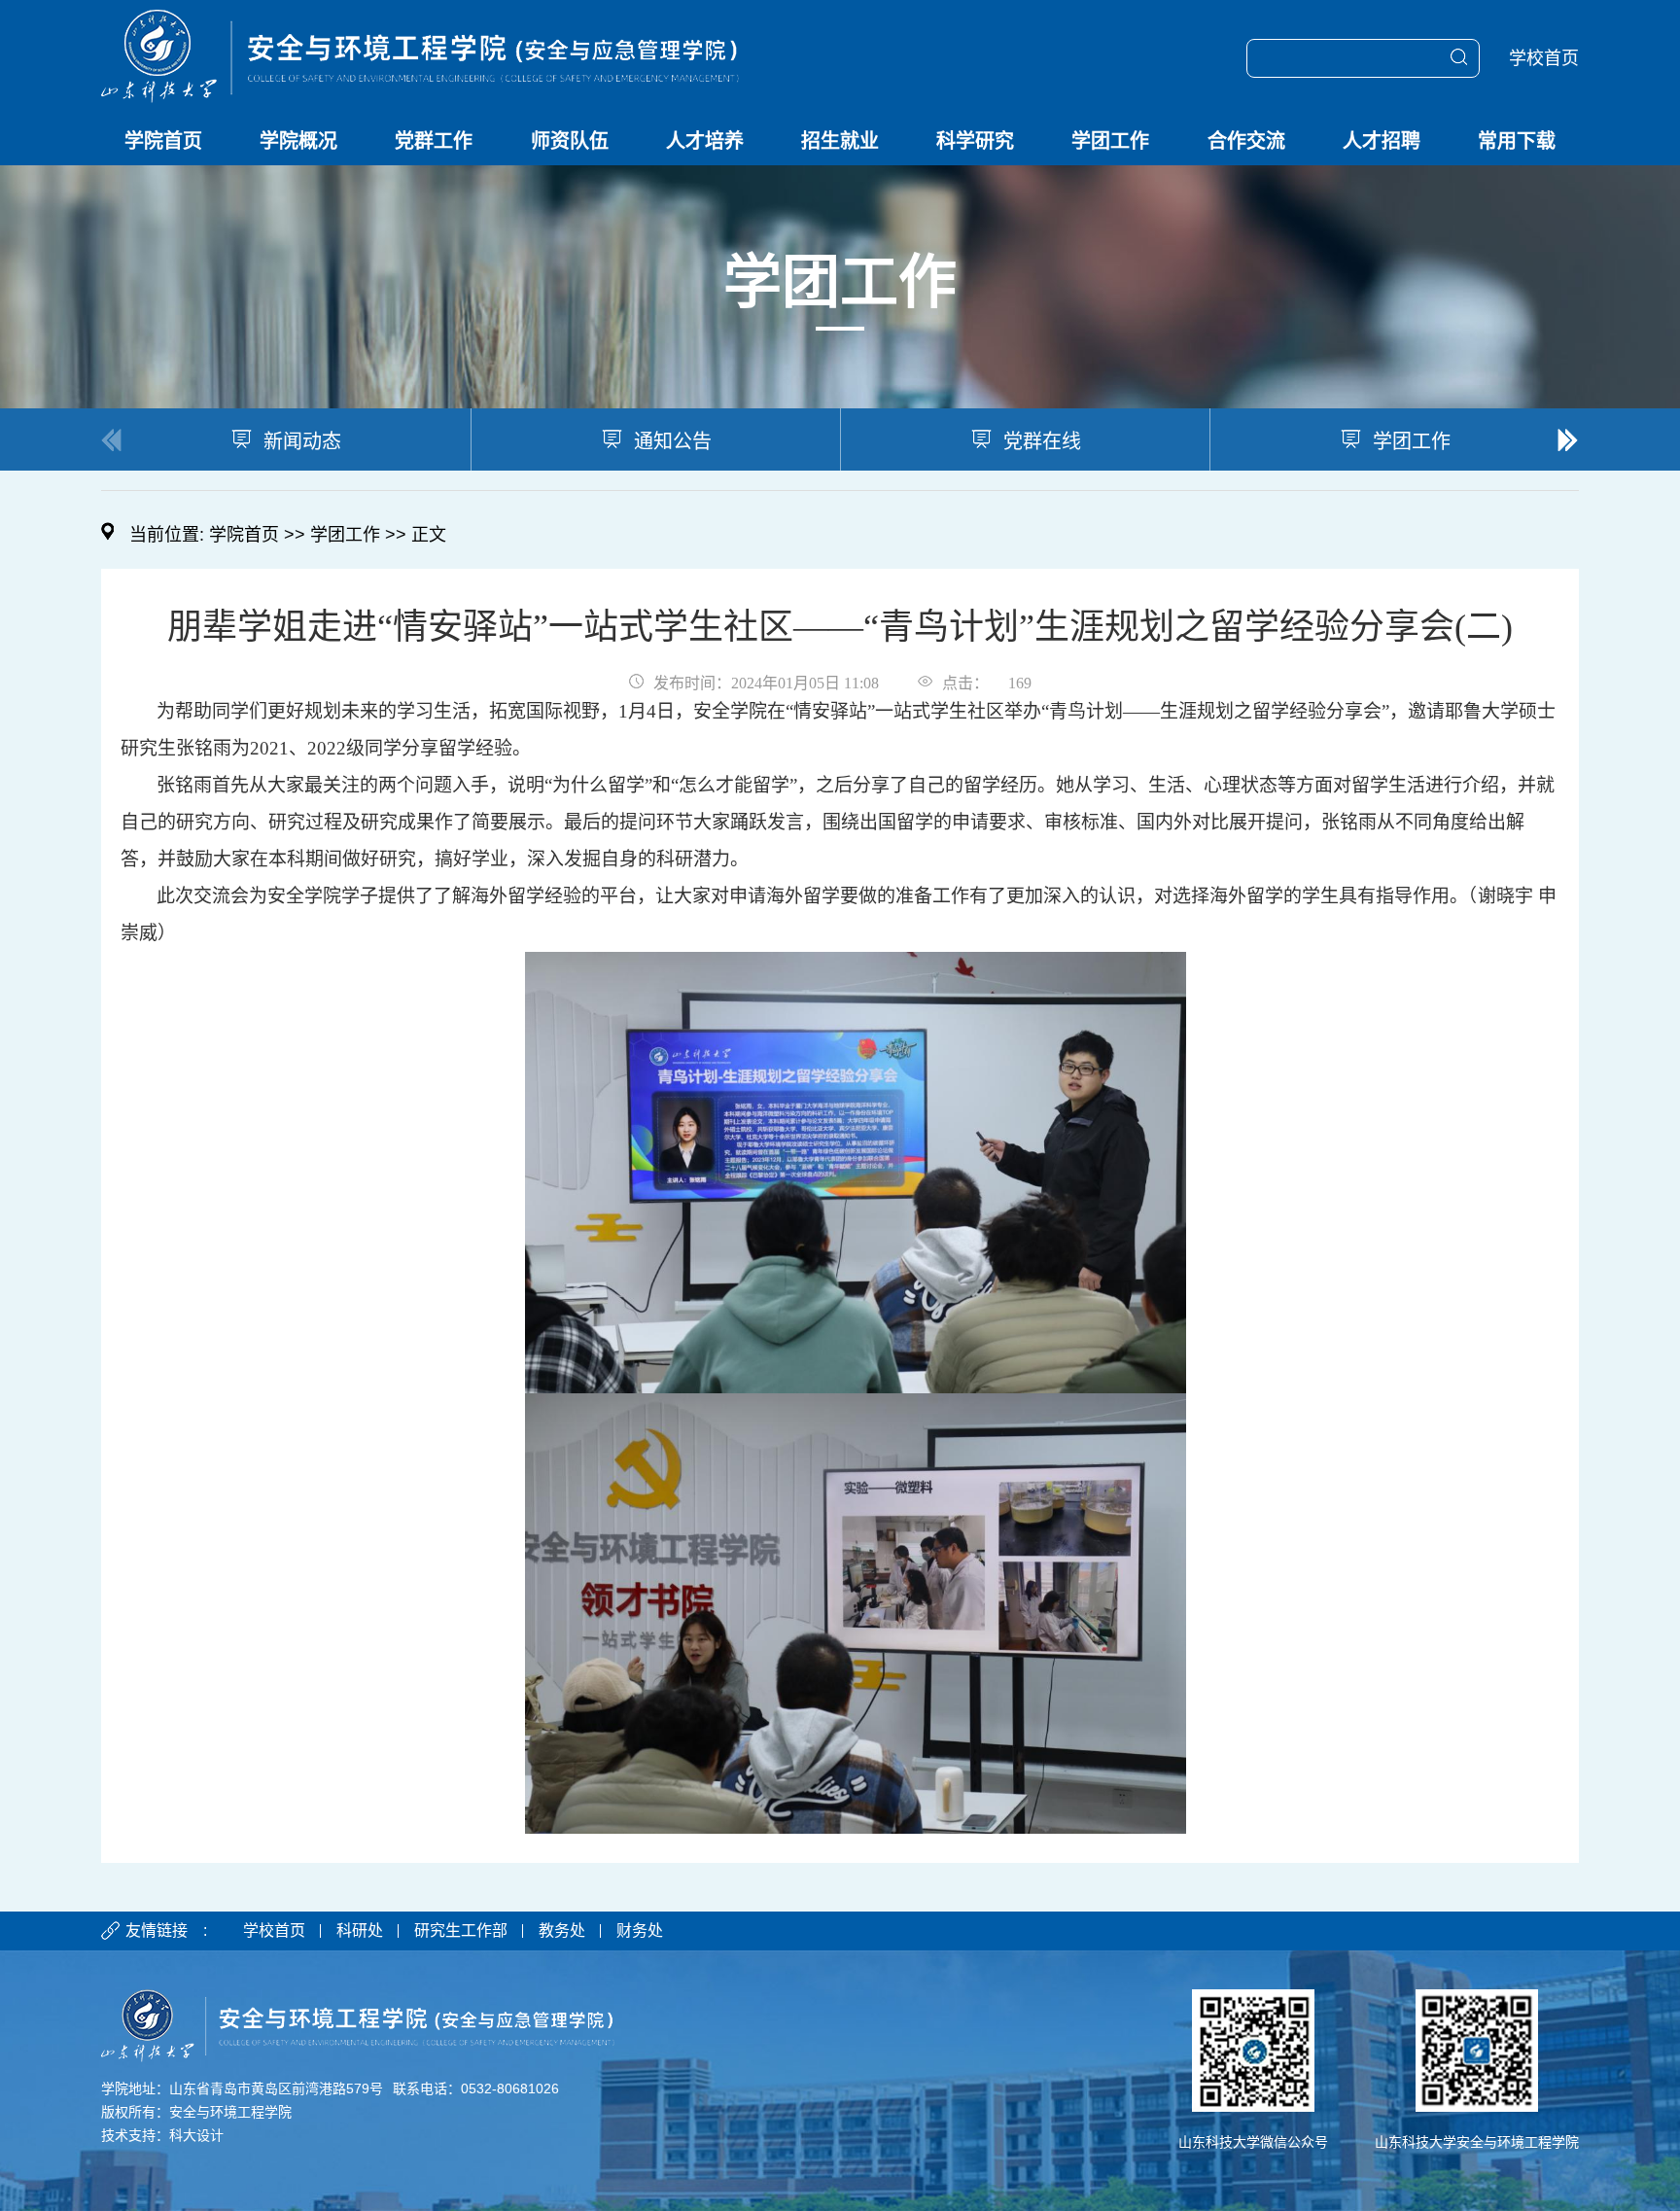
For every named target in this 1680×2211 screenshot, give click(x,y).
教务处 (562, 1930)
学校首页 (1544, 58)
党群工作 (434, 141)
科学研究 (975, 141)
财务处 (640, 1930)
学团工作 (1110, 141)
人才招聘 (1382, 141)
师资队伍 (570, 141)
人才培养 (705, 141)
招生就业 (840, 141)
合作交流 (1246, 141)
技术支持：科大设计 (162, 2135)
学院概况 (298, 141)
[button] (1568, 439)
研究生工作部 (461, 1930)
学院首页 (163, 141)
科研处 (360, 1930)
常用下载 (1517, 141)
